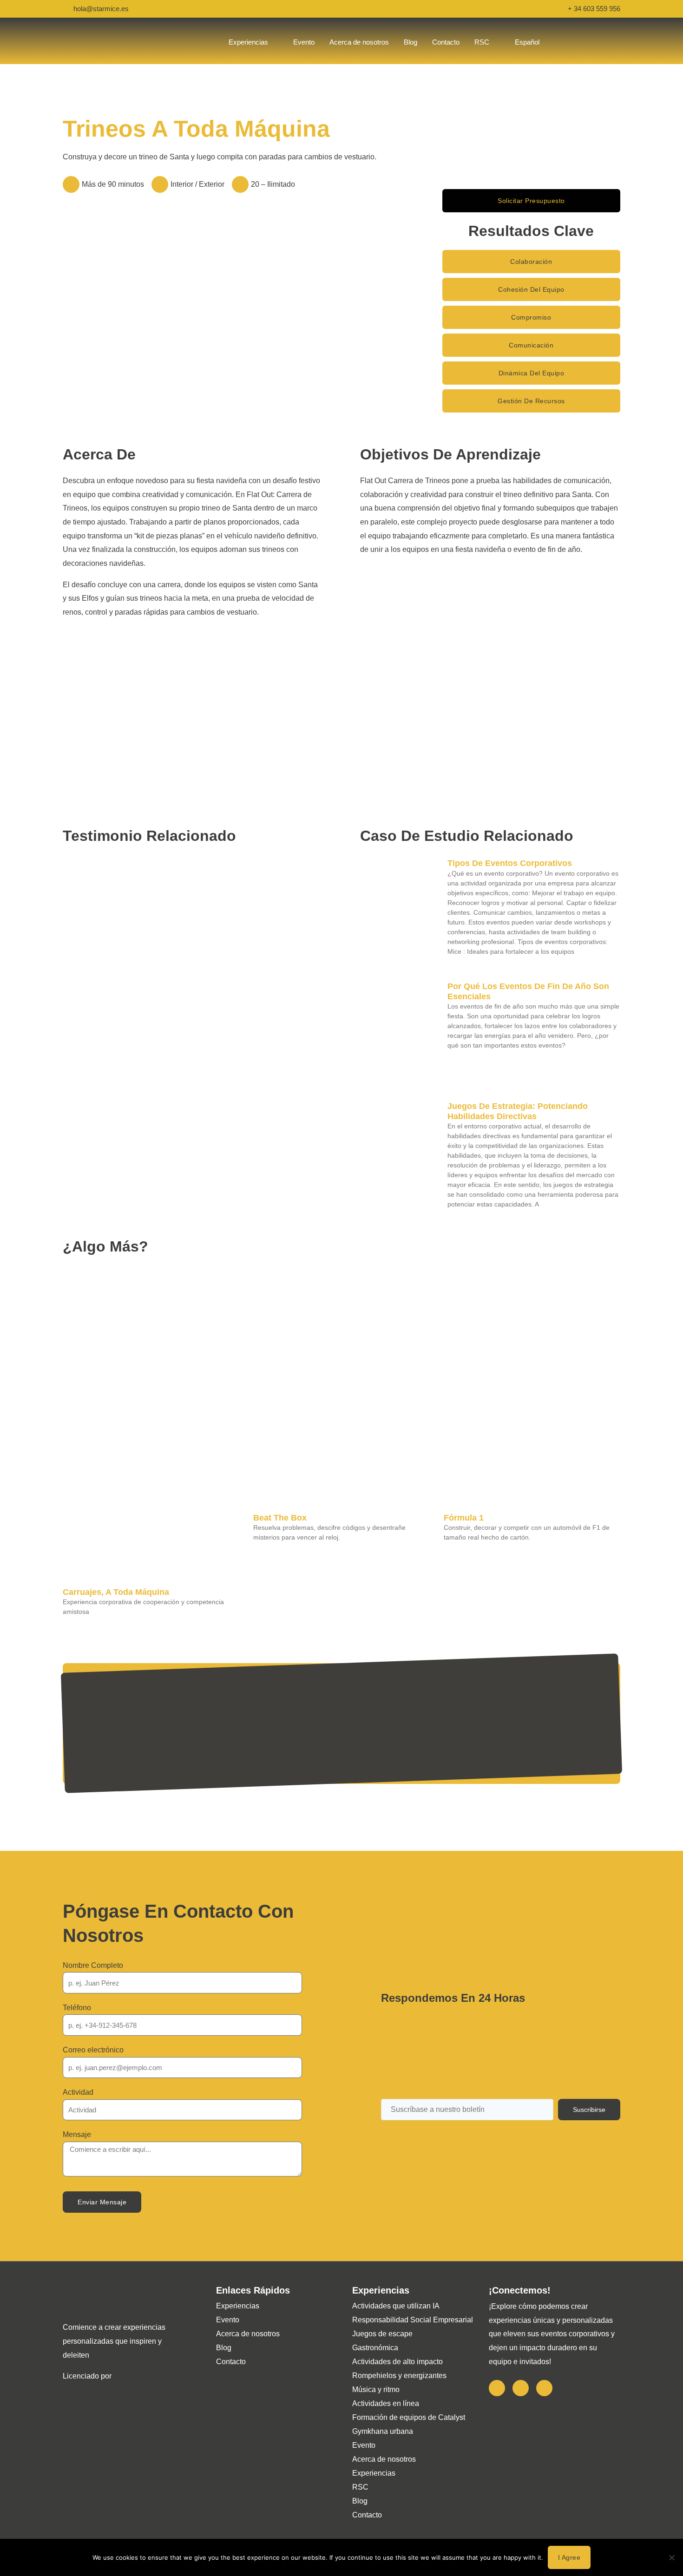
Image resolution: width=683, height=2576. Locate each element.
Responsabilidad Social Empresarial (413, 2320)
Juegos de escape (382, 2334)
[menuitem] (527, 42)
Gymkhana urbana (383, 2431)
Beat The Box (280, 1518)
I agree (569, 2557)
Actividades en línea (386, 2403)
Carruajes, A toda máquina (116, 1592)
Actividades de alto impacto (397, 2362)
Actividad (78, 2092)
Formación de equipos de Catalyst (409, 2417)
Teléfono (77, 2008)
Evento (228, 2320)
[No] (671, 2557)
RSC (360, 2487)
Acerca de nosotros (248, 2334)
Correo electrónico (93, 2050)
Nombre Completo (93, 1965)
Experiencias (238, 2306)
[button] (531, 262)
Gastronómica (375, 2348)
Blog (224, 2348)
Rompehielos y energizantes (399, 2376)
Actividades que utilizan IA (396, 2306)
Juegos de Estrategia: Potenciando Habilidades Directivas (518, 1111)
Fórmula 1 (464, 1518)
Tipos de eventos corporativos (510, 863)
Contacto (231, 2362)
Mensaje (77, 2134)
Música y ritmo (376, 2389)
